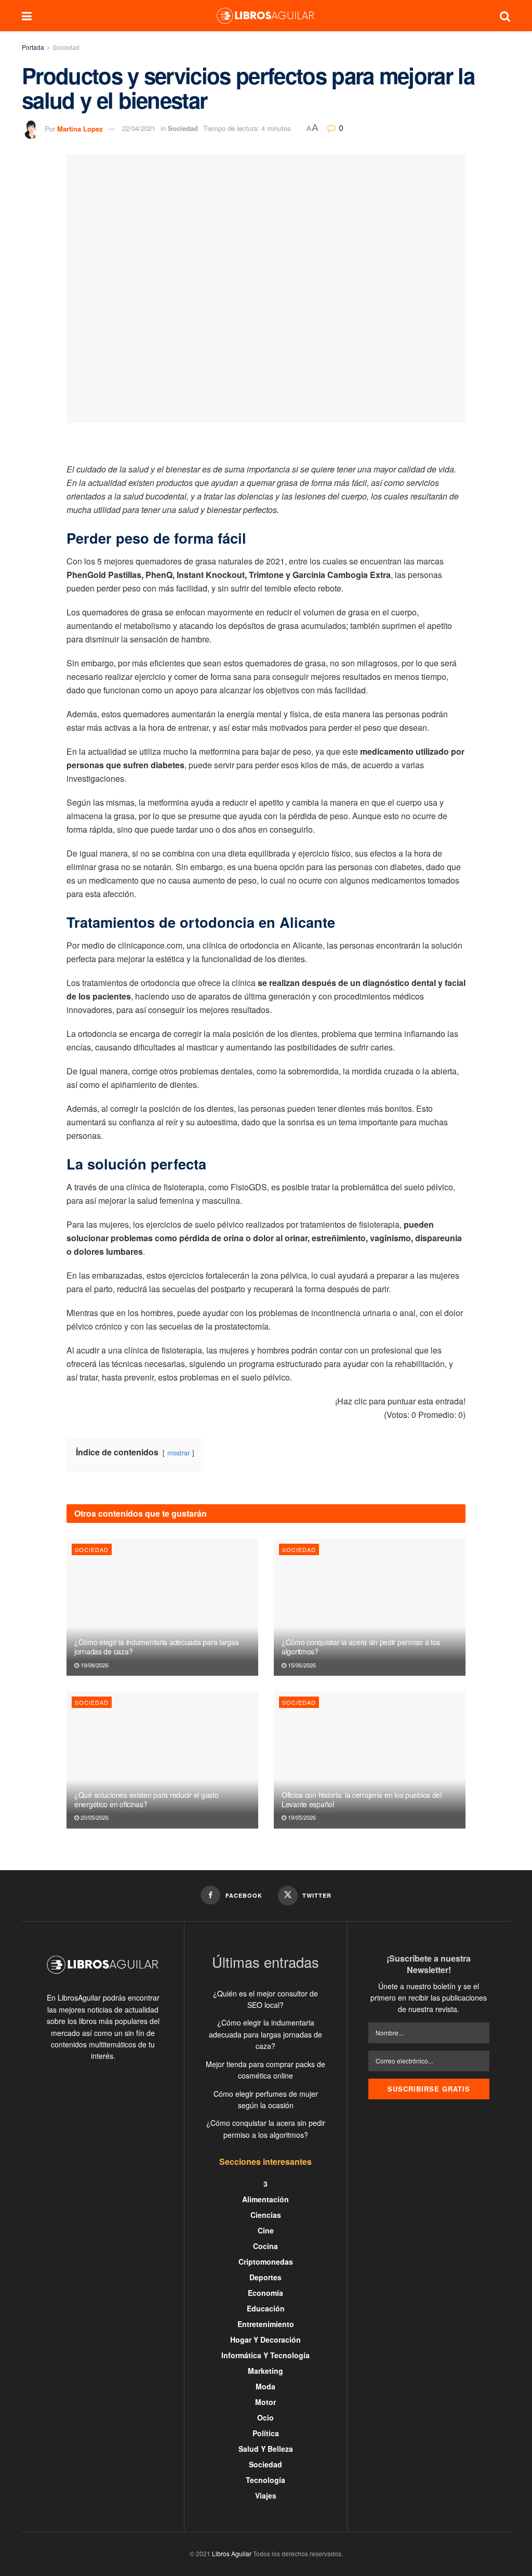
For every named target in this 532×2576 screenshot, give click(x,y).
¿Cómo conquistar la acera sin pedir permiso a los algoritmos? (361, 1647)
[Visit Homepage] (265, 16)
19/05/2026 (301, 1817)
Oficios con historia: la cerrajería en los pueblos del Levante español (362, 1799)
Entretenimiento (266, 2324)
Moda (265, 2386)
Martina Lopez (80, 128)
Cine (266, 2230)
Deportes (265, 2277)
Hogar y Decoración (265, 2340)
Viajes (266, 2495)
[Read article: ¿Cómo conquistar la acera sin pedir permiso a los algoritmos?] (370, 1607)
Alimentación (265, 2199)
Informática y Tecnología (265, 2355)
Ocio (265, 2417)
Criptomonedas (266, 2262)
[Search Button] (505, 16)
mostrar (178, 1453)
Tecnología (265, 2480)
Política (266, 2433)
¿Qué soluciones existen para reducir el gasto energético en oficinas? (146, 1799)
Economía (265, 2293)
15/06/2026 (301, 1665)
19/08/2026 (94, 1665)
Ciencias (266, 2215)
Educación (266, 2308)
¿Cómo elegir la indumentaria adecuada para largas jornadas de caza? (156, 1647)
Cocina (265, 2246)
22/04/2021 (139, 128)
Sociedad (66, 47)
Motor (265, 2402)
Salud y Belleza (266, 2449)
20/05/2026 (94, 1817)
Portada (33, 47)
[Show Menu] (27, 16)
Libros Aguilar (232, 2553)
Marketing (265, 2371)
